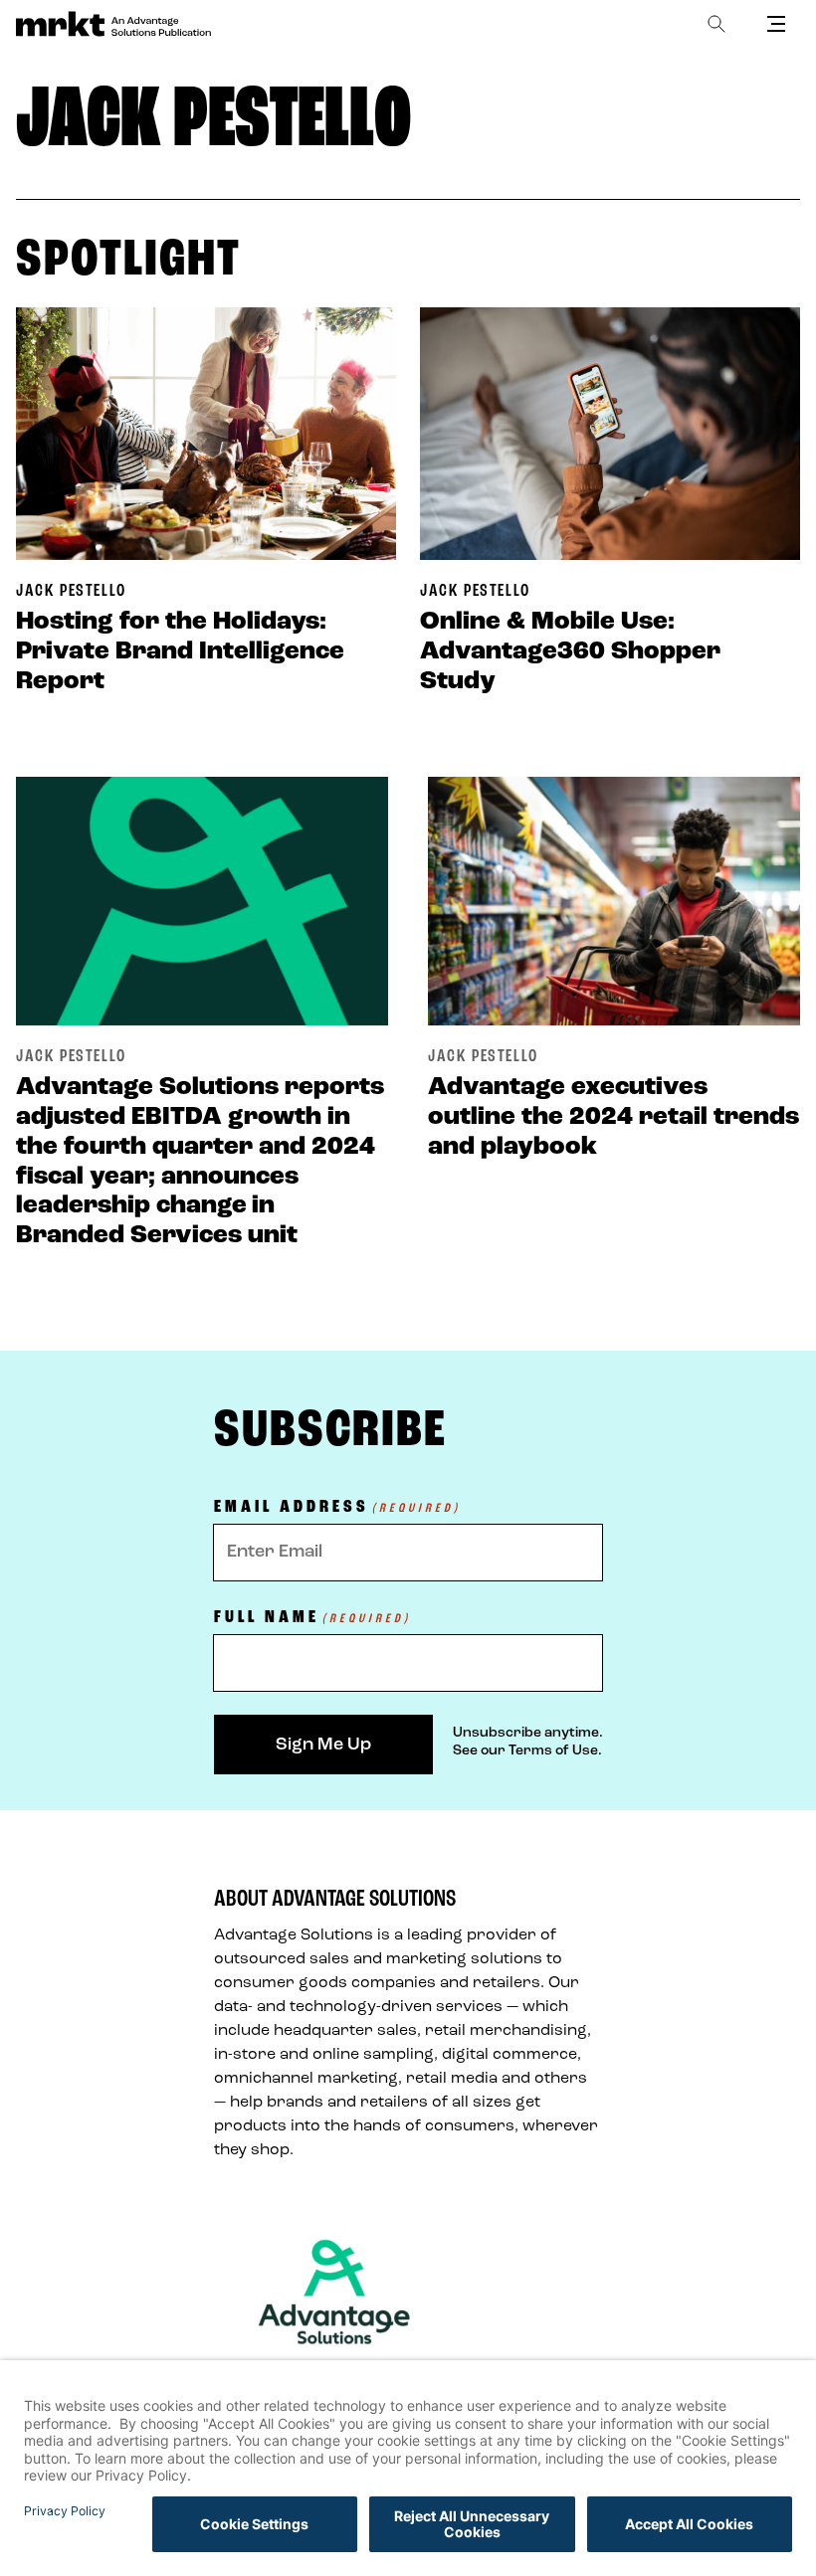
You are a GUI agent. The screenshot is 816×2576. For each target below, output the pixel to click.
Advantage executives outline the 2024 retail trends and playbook (613, 1117)
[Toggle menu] (776, 24)
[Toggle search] (716, 24)
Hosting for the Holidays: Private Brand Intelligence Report (180, 652)
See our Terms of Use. (527, 1751)
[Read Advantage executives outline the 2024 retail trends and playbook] (614, 902)
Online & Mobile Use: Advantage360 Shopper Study (570, 652)
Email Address (337, 1508)
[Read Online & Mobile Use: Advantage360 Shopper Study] (610, 434)
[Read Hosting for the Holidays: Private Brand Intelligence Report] (206, 434)
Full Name (312, 1619)
